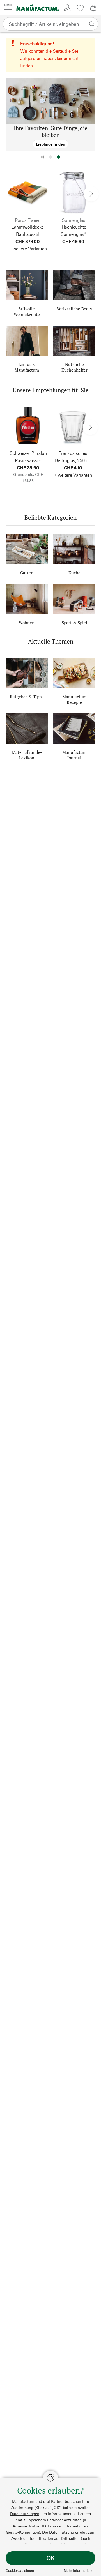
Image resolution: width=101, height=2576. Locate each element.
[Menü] (8, 8)
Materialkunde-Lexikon (27, 755)
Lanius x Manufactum (27, 367)
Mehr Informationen (80, 2570)
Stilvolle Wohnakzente (27, 312)
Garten (27, 573)
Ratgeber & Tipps (27, 697)
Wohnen (27, 623)
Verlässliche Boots (74, 309)
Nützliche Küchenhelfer (74, 367)
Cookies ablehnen (20, 2570)
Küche (74, 573)
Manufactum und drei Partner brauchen (47, 2501)
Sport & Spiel (74, 623)
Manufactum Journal (74, 755)
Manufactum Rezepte (74, 699)
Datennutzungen (25, 2514)
